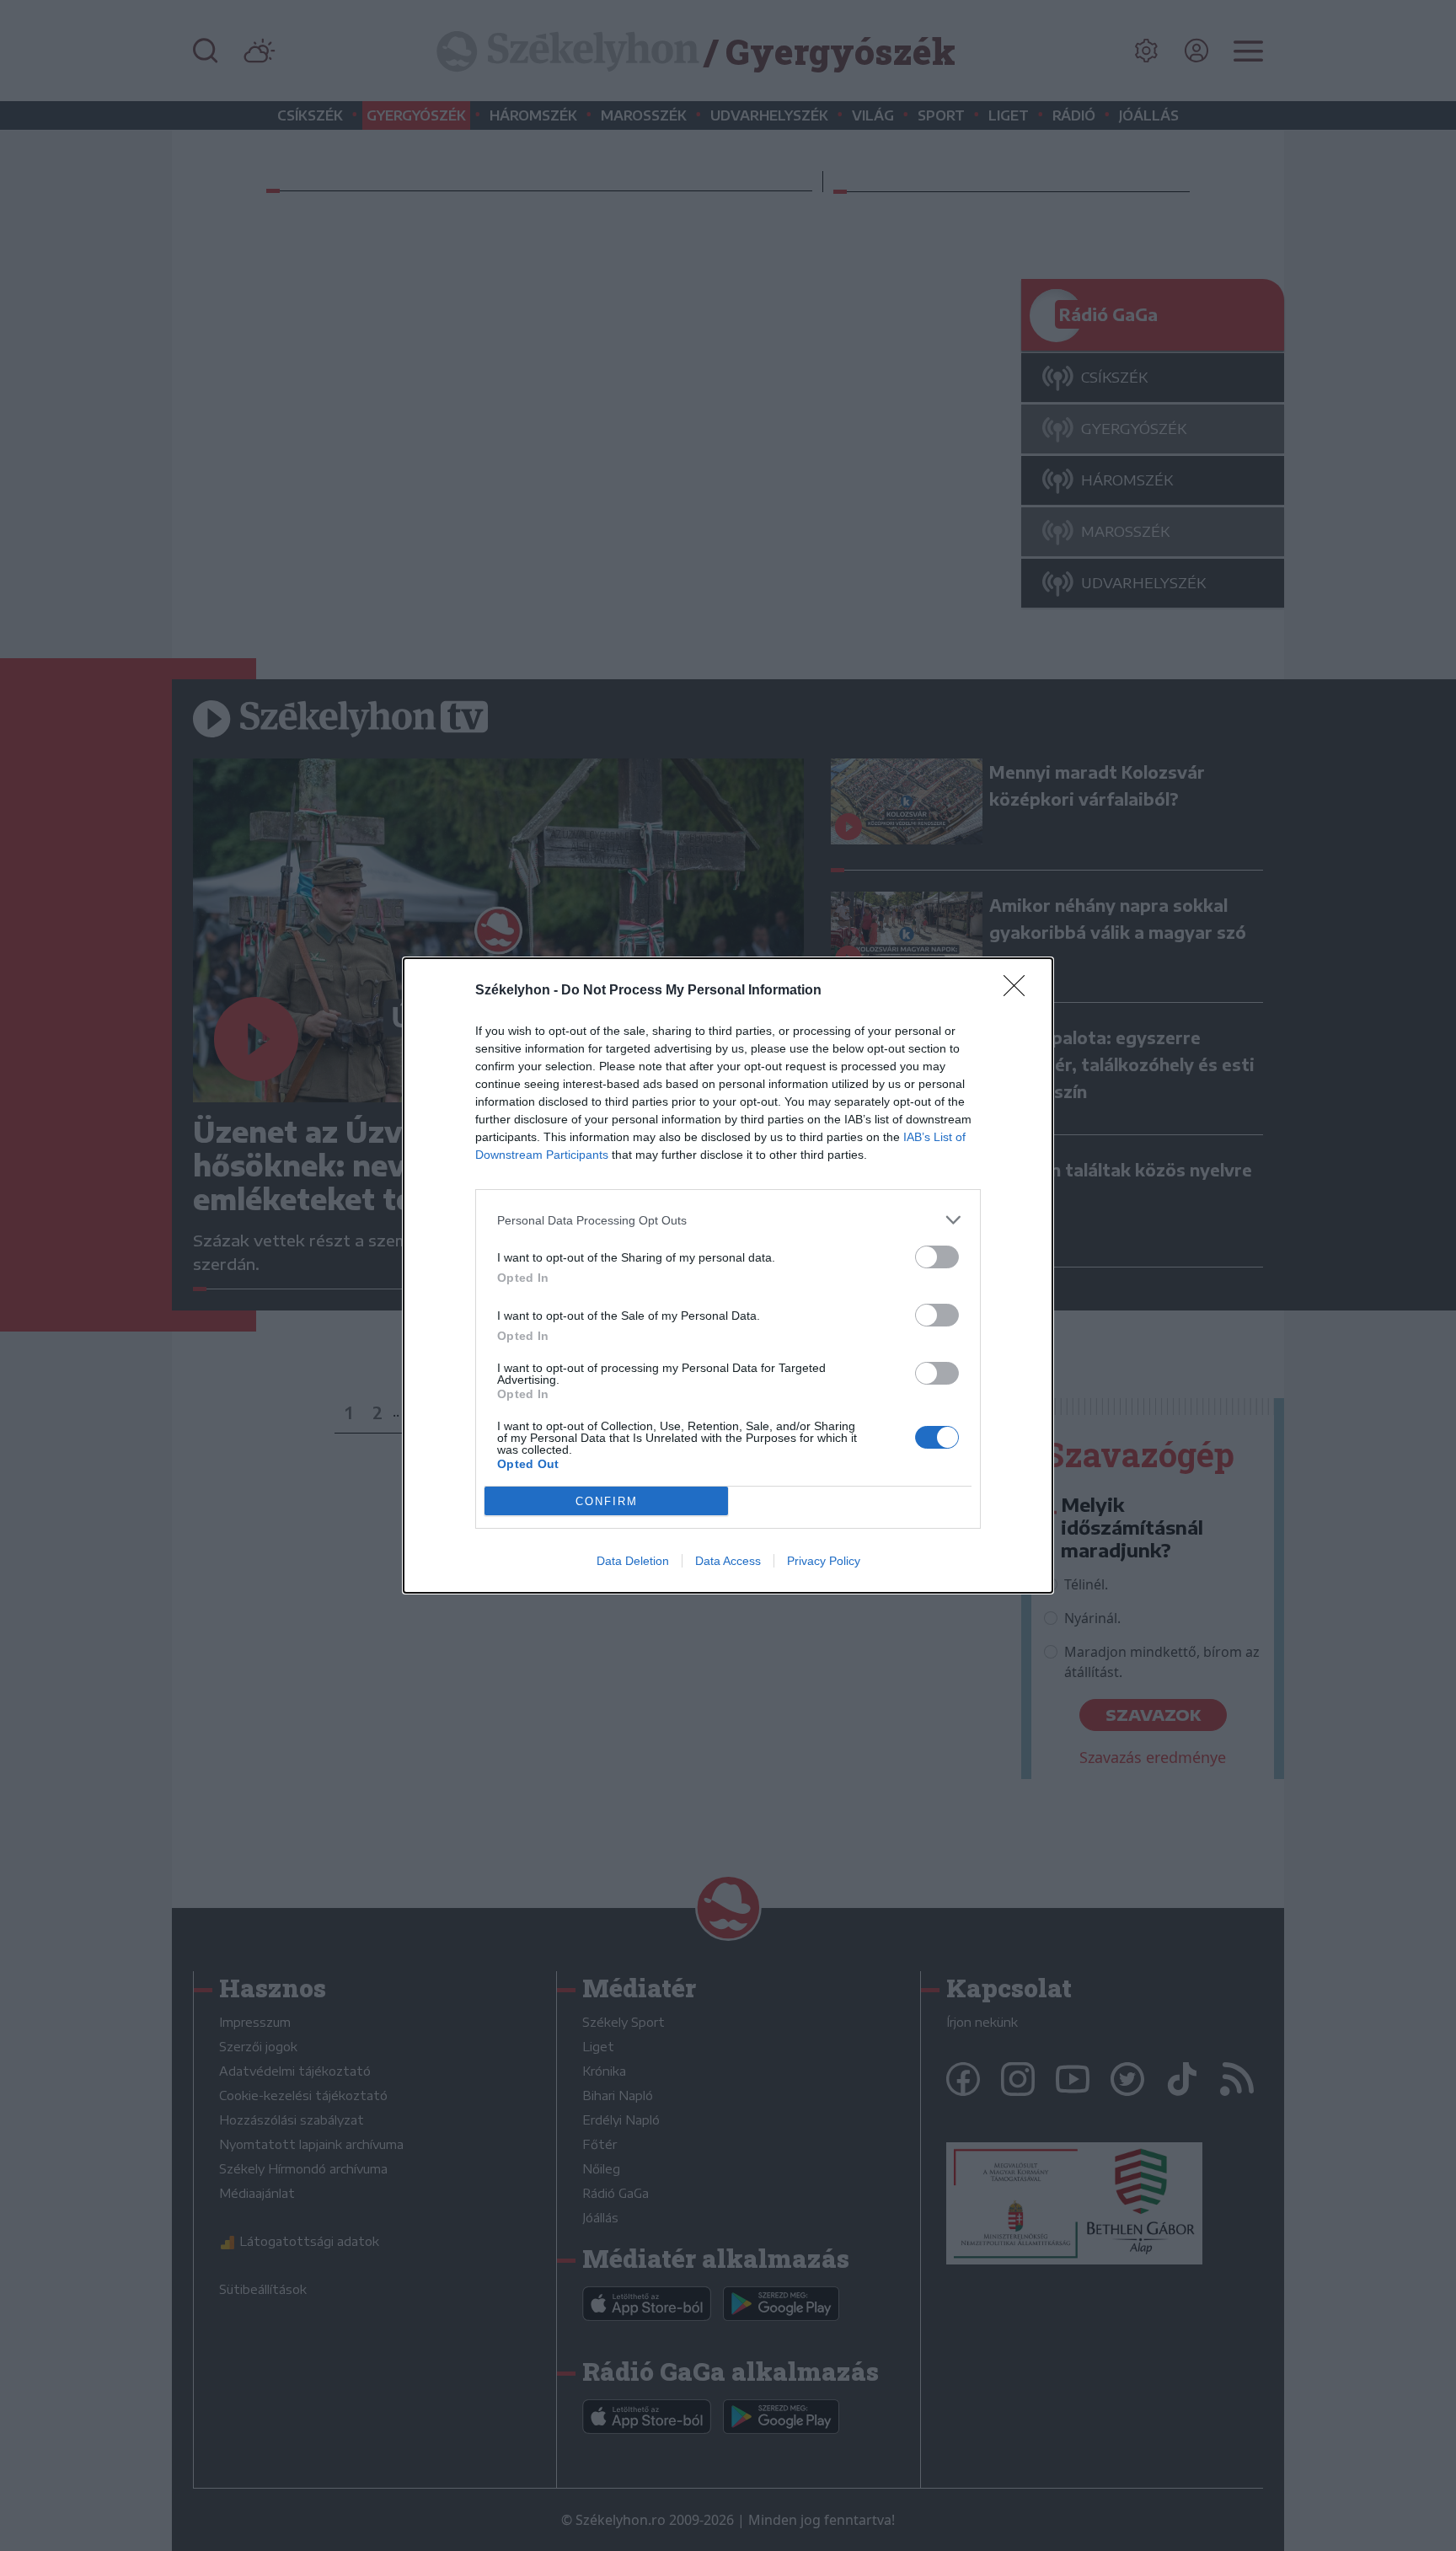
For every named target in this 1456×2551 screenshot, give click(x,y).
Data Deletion (633, 1561)
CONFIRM (607, 1501)
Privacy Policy (824, 1561)
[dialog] (728, 1275)
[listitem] (728, 1220)
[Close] (1020, 991)
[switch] (937, 1257)
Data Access (728, 1561)
